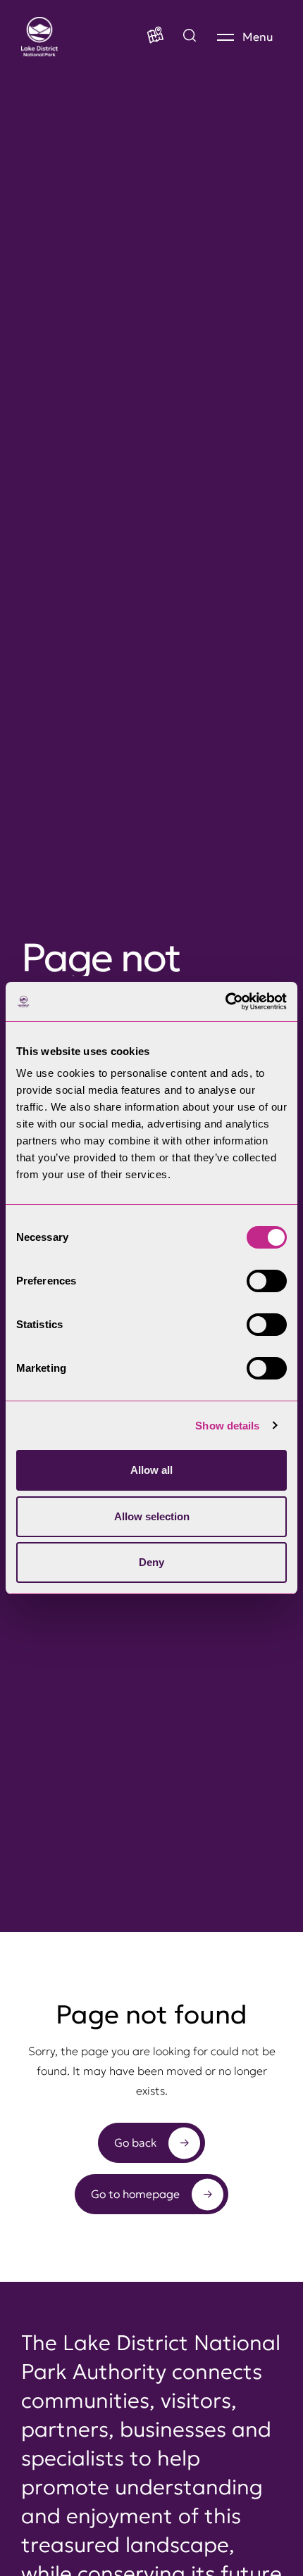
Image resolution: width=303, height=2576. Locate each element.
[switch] (267, 1281)
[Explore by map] (190, 37)
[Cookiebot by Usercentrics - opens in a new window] (225, 1002)
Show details (227, 1426)
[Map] (155, 37)
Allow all (151, 1470)
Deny (151, 1562)
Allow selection (152, 1516)
